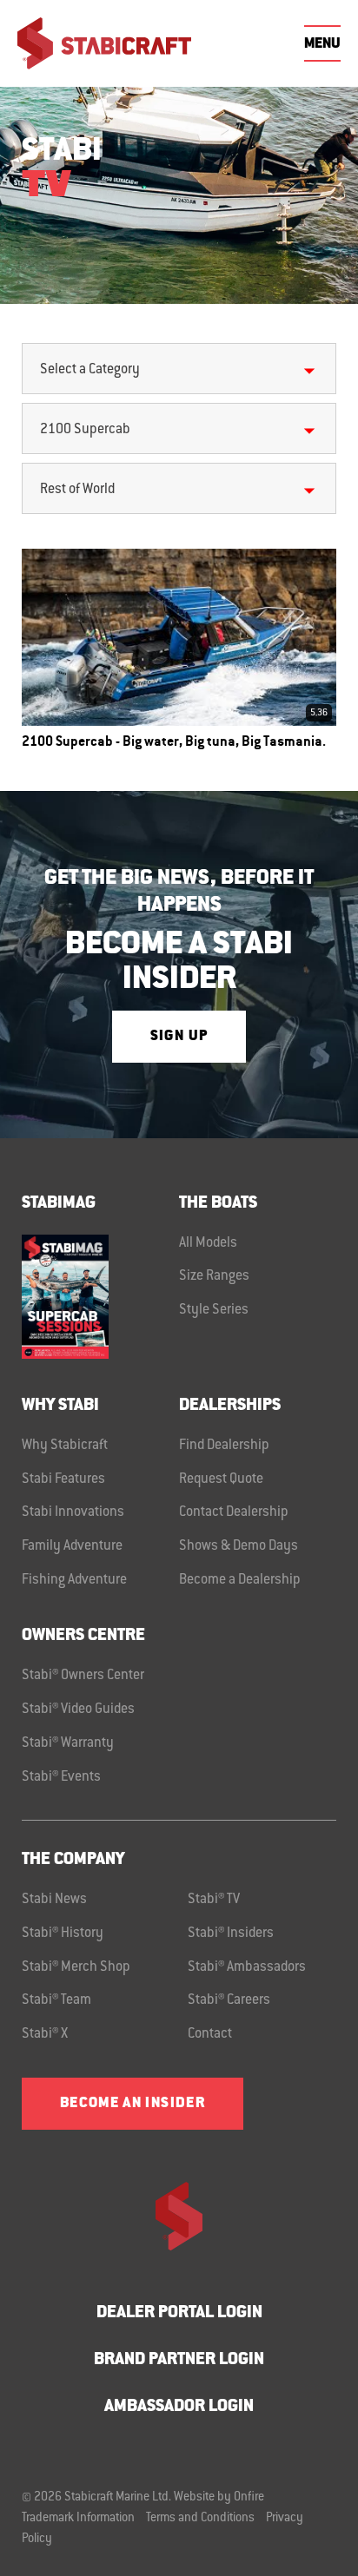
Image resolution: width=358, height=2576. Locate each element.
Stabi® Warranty (68, 1743)
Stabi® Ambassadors (247, 1967)
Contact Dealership (234, 1512)
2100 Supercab (85, 430)
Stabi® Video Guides (78, 1710)
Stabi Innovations (73, 1512)
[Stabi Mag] (100, 1297)
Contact (210, 2034)
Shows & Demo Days (239, 1546)
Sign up (179, 1037)
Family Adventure (72, 1546)
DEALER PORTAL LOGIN (179, 2313)
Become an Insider (133, 2104)
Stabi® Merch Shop (76, 1967)
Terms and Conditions (200, 2519)
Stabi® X (45, 2034)
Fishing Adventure (74, 1580)
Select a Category (90, 370)
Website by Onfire (219, 2498)
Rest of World (77, 490)
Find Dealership (224, 1446)
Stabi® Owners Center (83, 1676)
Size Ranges (214, 1276)
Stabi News (54, 1900)
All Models (208, 1243)
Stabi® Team (56, 2000)
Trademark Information (78, 2519)
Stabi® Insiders (231, 1934)
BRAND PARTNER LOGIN (179, 2360)
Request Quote (221, 1479)
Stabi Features (63, 1479)
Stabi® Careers (229, 2000)
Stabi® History (63, 1934)
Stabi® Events (61, 1777)
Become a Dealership (240, 1580)
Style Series (214, 1310)
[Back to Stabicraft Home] (104, 43)
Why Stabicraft (65, 1446)
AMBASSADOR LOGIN (179, 2407)
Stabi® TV (214, 1900)
